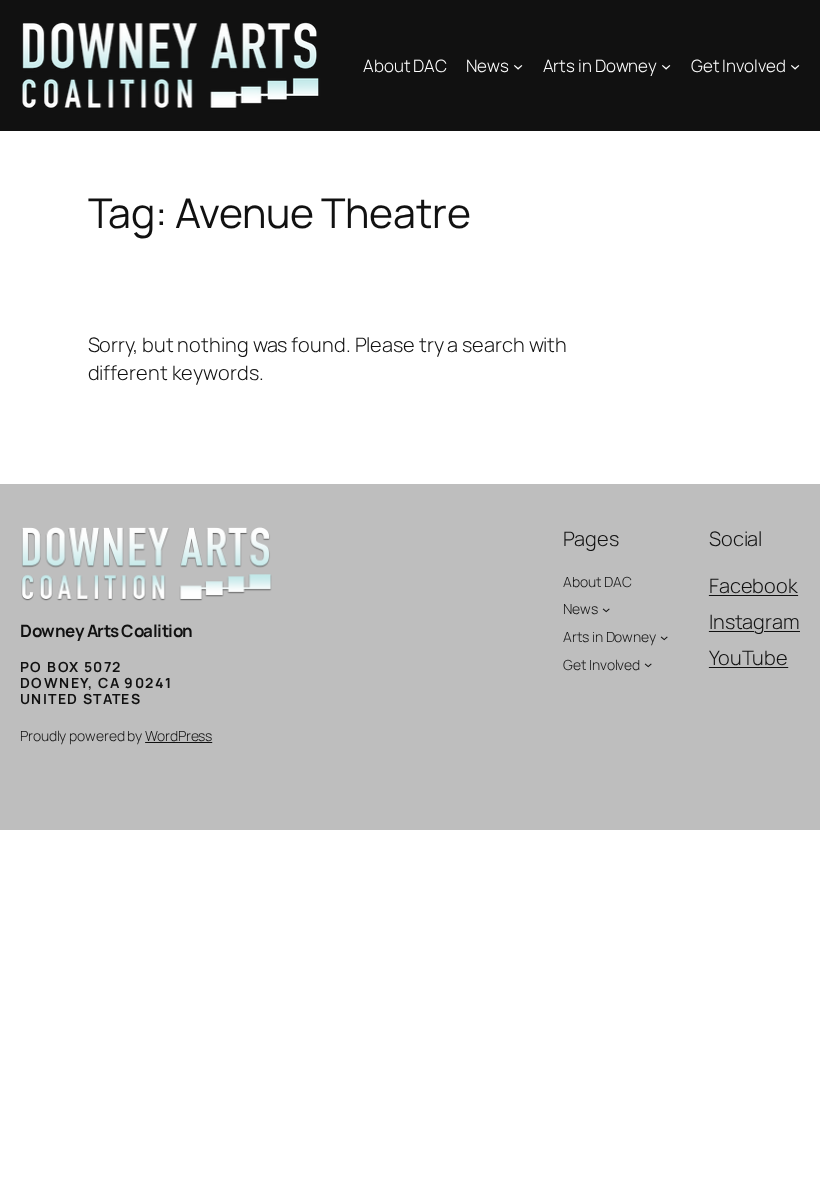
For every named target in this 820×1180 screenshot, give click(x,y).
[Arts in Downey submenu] (666, 66)
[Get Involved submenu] (795, 66)
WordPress (178, 735)
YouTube (748, 657)
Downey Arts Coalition (106, 630)
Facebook (753, 585)
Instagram (754, 621)
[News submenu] (518, 66)
